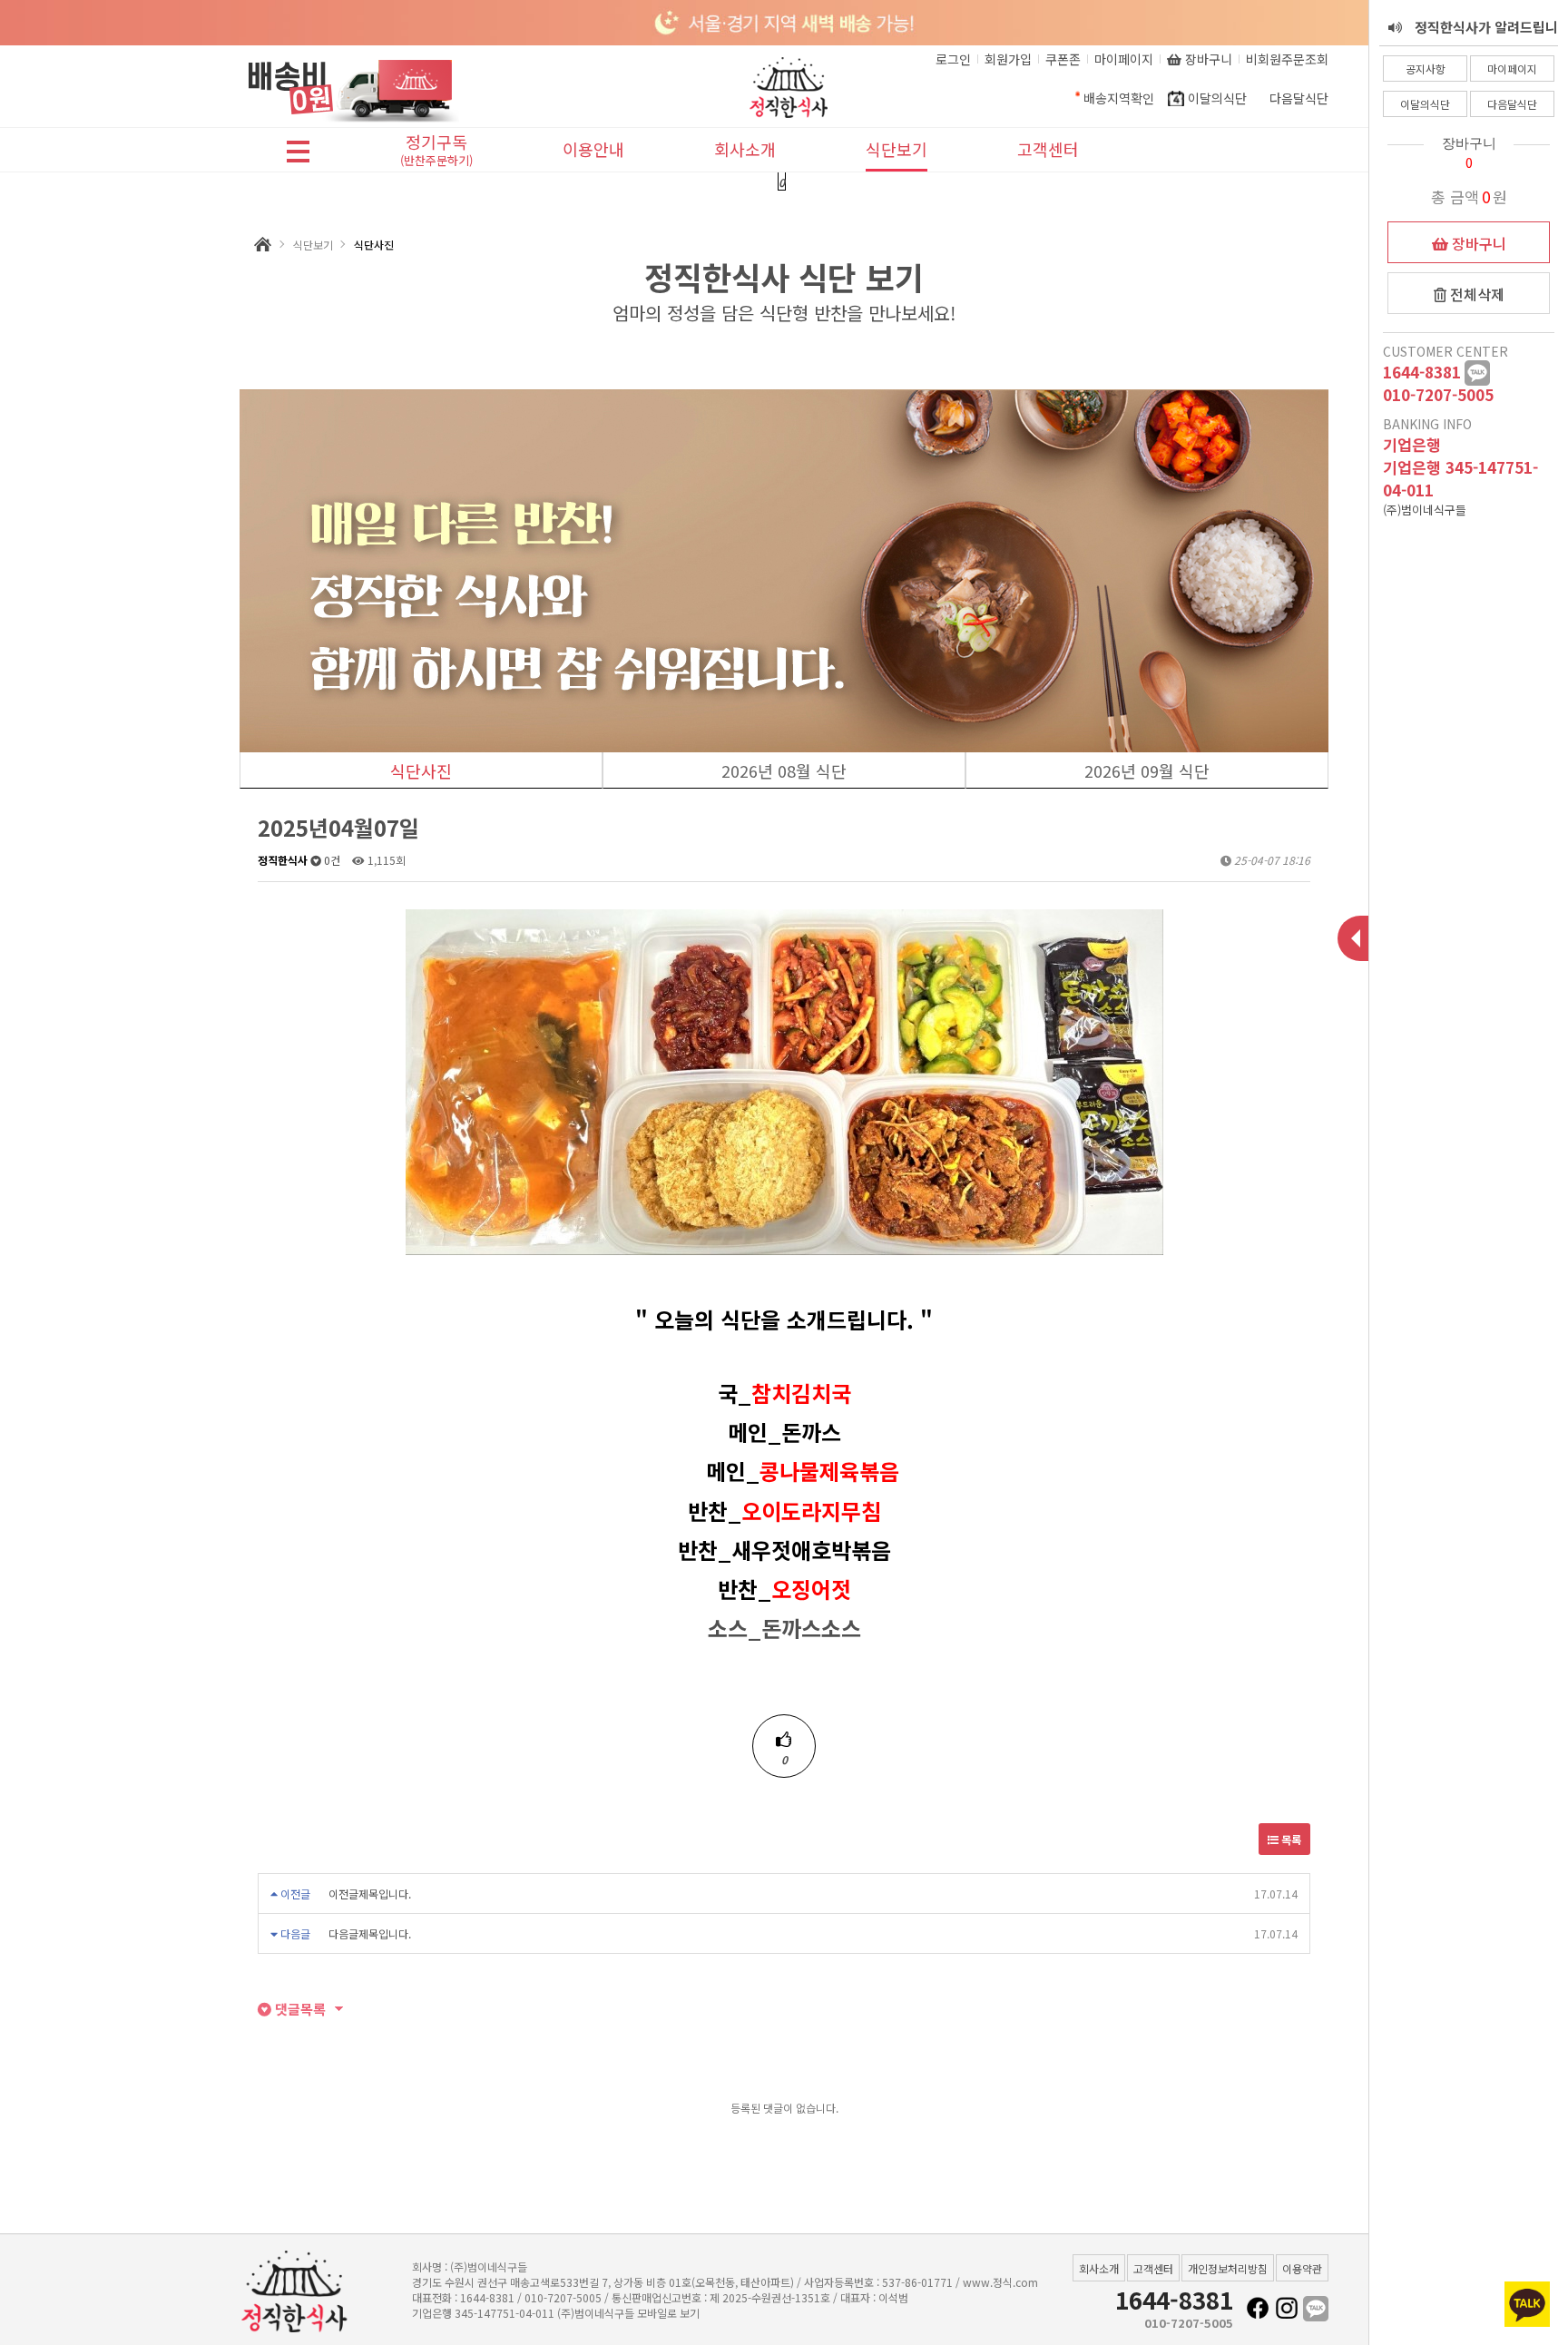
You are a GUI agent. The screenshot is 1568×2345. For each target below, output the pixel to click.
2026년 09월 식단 (1147, 770)
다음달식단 (1512, 104)
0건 (331, 860)
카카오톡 (1316, 2309)
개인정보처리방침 (1228, 2268)
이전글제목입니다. (370, 1894)
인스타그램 (1287, 2309)
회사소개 (745, 149)
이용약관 (1302, 2268)
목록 (1290, 1839)
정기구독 (436, 151)
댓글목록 (299, 2009)
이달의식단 (1425, 104)
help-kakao (1477, 373)
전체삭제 (1475, 294)
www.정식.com (1000, 2282)
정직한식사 (283, 860)
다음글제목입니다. (370, 1933)
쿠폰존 (1063, 59)
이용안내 (593, 149)
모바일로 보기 (668, 2313)
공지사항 (1426, 69)
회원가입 (1008, 59)
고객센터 (1048, 149)
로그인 (953, 59)
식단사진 (421, 770)
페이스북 (1258, 2309)
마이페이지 (1512, 69)
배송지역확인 (1119, 98)
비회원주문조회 (1287, 59)
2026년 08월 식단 (784, 770)
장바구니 (1477, 243)
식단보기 (897, 149)
